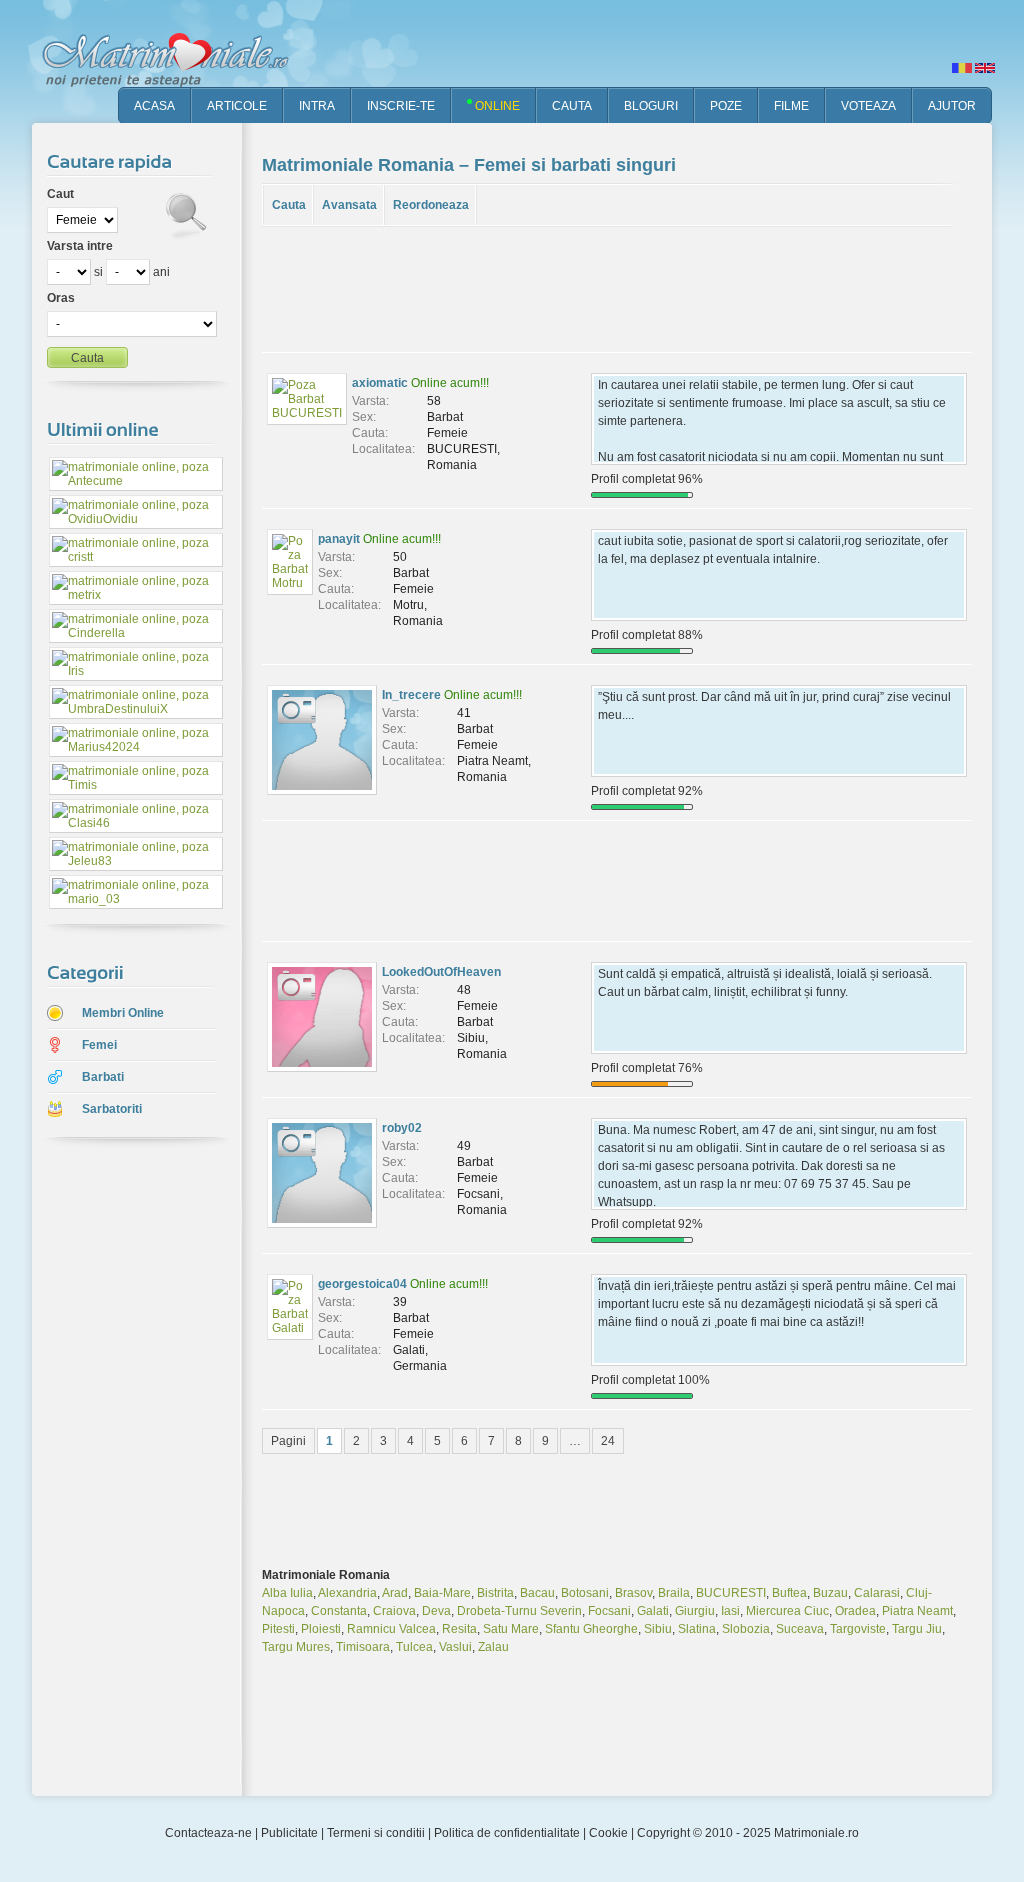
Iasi (730, 1611)
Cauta (289, 205)
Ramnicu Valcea (391, 1629)
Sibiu (658, 1629)
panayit (339, 539)
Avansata (349, 205)
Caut (60, 194)
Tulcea (414, 1647)
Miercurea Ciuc (787, 1611)
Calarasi (877, 1593)
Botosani (585, 1593)
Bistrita (495, 1593)
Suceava (800, 1629)
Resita (459, 1629)
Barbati (103, 1077)
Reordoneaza (431, 205)
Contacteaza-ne (208, 1833)
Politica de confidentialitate (507, 1833)
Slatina (697, 1629)
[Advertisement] (122, 1469)
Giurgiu (695, 1611)
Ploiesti (321, 1629)
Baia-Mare (442, 1593)
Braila (674, 1593)
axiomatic (380, 383)
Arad (395, 1593)
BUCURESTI (731, 1593)
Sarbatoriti (112, 1109)
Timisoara (363, 1647)
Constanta (339, 1611)
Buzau (830, 1593)
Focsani (609, 1611)
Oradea (855, 1611)
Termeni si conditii (376, 1833)
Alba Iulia (287, 1593)
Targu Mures (296, 1647)
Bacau (537, 1593)
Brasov (633, 1593)
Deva (436, 1611)
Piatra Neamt (917, 1611)
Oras (61, 298)
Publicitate (289, 1833)
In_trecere (411, 695)
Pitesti (278, 1629)
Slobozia (746, 1629)
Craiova (394, 1611)
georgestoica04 (362, 1284)
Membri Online (123, 1013)
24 (608, 1441)
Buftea (789, 1593)
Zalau (493, 1647)
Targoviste (858, 1629)
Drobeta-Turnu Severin (519, 1611)
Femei (99, 1045)
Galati (653, 1611)
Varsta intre (80, 246)
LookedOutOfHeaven (441, 972)
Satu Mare (511, 1629)
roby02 (402, 1128)
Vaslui (455, 1647)
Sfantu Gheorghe (591, 1629)
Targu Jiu (917, 1629)
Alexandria (347, 1593)
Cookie (608, 1833)
